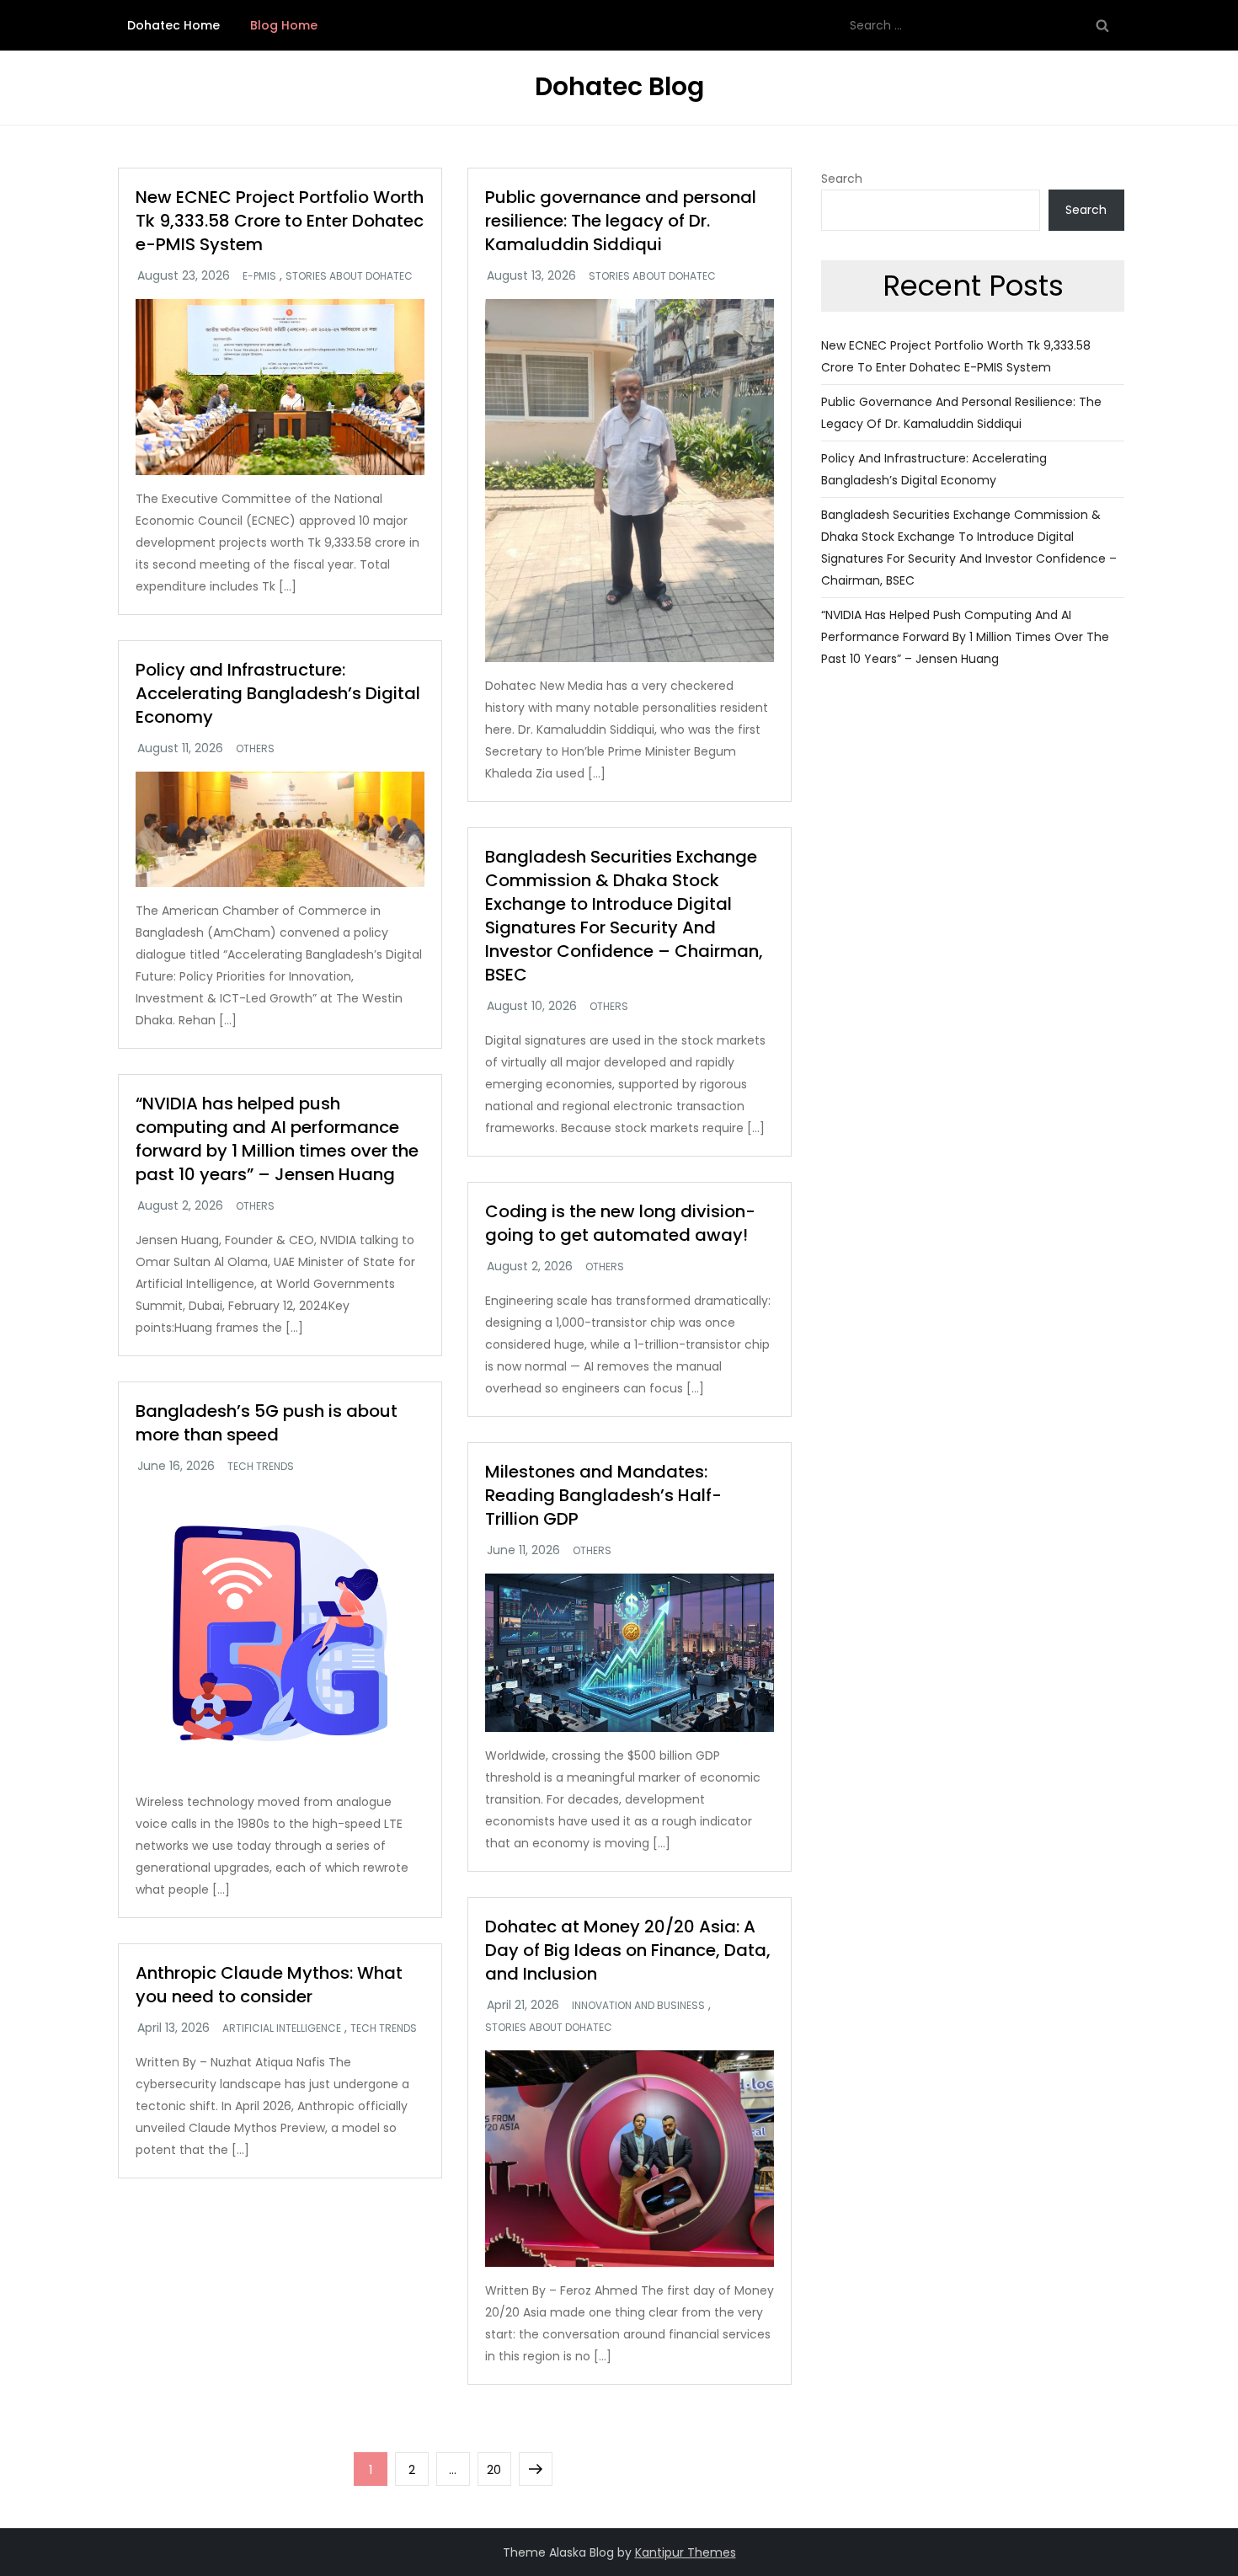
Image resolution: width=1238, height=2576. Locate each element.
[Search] (1102, 25)
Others (255, 749)
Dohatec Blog (619, 86)
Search (842, 179)
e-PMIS (259, 276)
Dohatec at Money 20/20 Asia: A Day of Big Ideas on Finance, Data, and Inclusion (628, 1950)
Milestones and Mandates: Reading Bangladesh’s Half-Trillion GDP (603, 1495)
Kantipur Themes (686, 2552)
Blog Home (284, 25)
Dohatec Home (173, 25)
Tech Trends (261, 1467)
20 (499, 2469)
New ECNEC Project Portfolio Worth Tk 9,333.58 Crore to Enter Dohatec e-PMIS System (280, 221)
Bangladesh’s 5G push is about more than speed (267, 1423)
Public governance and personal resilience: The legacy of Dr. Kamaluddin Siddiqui (621, 221)
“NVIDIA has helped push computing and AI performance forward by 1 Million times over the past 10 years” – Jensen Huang (277, 1139)
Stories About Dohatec (349, 276)
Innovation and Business (638, 2006)
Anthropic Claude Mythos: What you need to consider (269, 1985)
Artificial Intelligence (282, 2028)
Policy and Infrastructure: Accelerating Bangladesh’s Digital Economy (278, 693)
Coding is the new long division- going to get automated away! (620, 1223)
